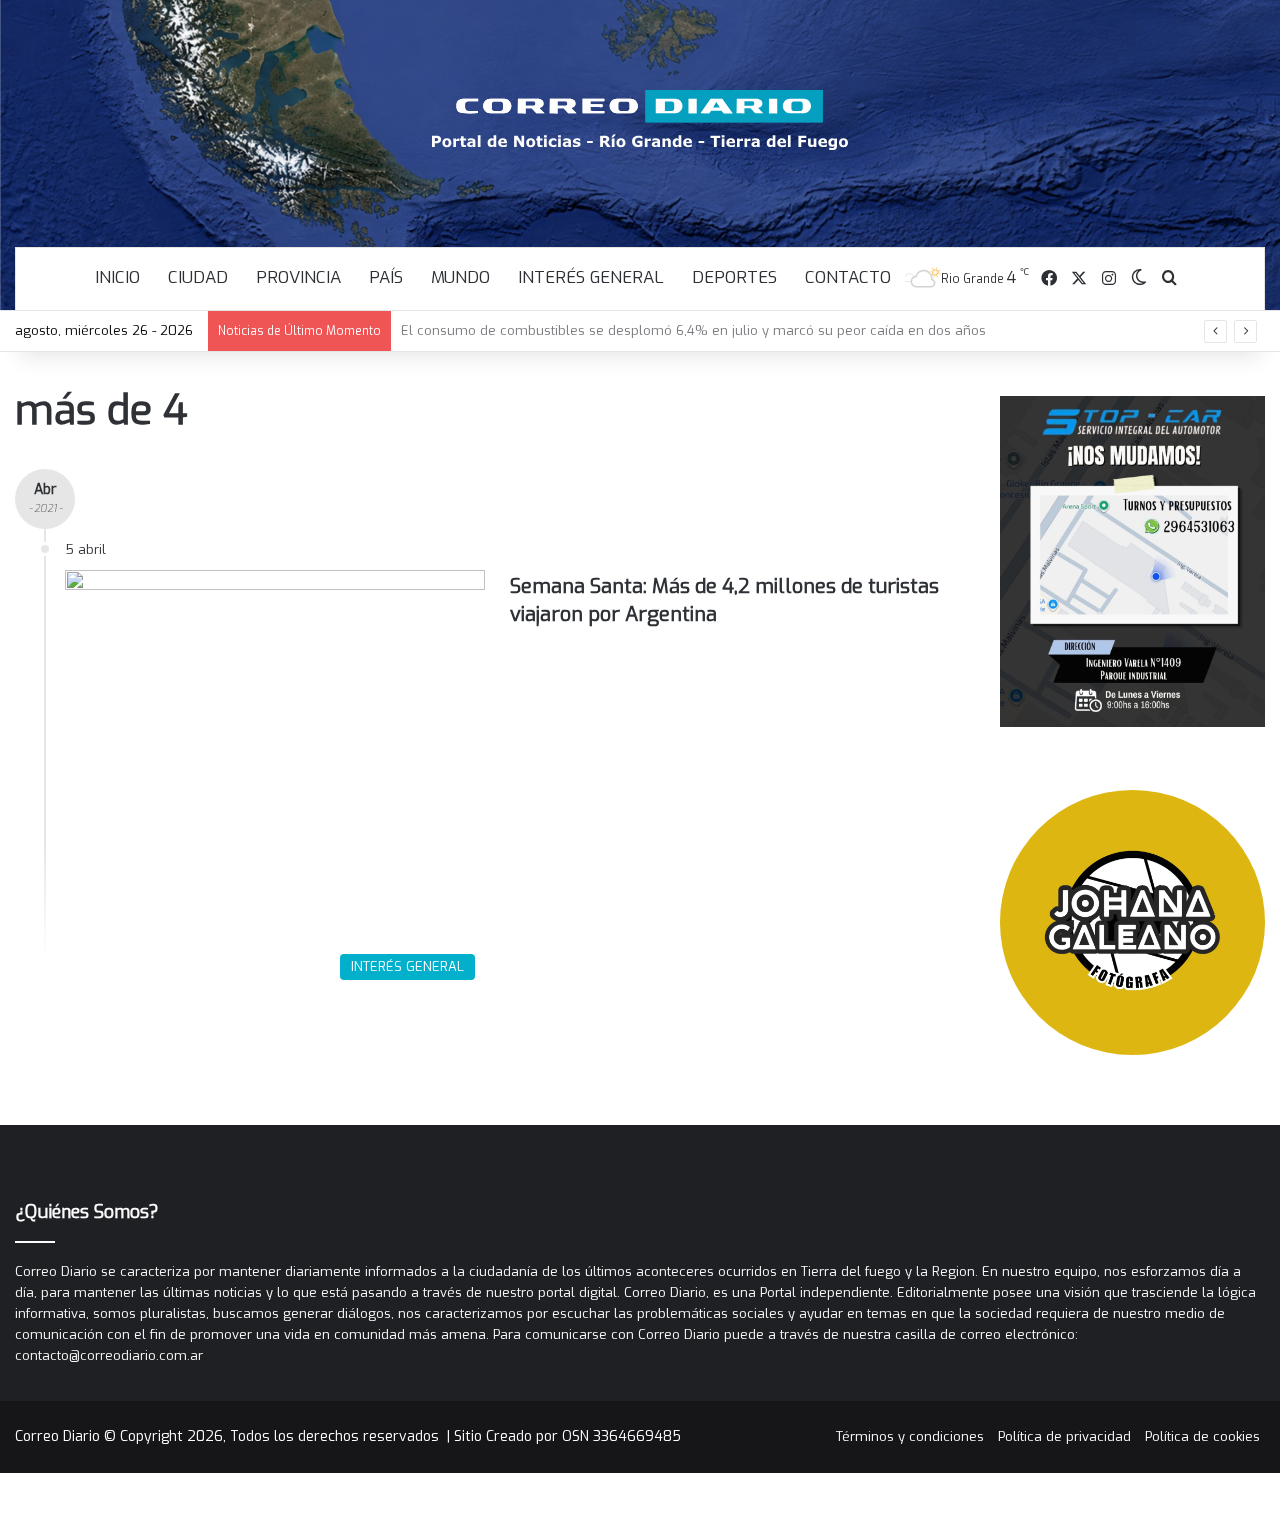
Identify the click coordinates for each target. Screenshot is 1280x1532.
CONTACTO (848, 277)
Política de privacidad (1064, 1436)
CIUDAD (198, 277)
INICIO (117, 277)
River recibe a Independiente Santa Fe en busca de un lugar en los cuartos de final (663, 330)
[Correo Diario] (640, 120)
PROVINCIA (298, 277)
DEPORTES (734, 277)
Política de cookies (1202, 1436)
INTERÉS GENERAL (591, 277)
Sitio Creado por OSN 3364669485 (567, 1436)
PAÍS (386, 277)
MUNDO (460, 277)
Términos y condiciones (910, 1436)
